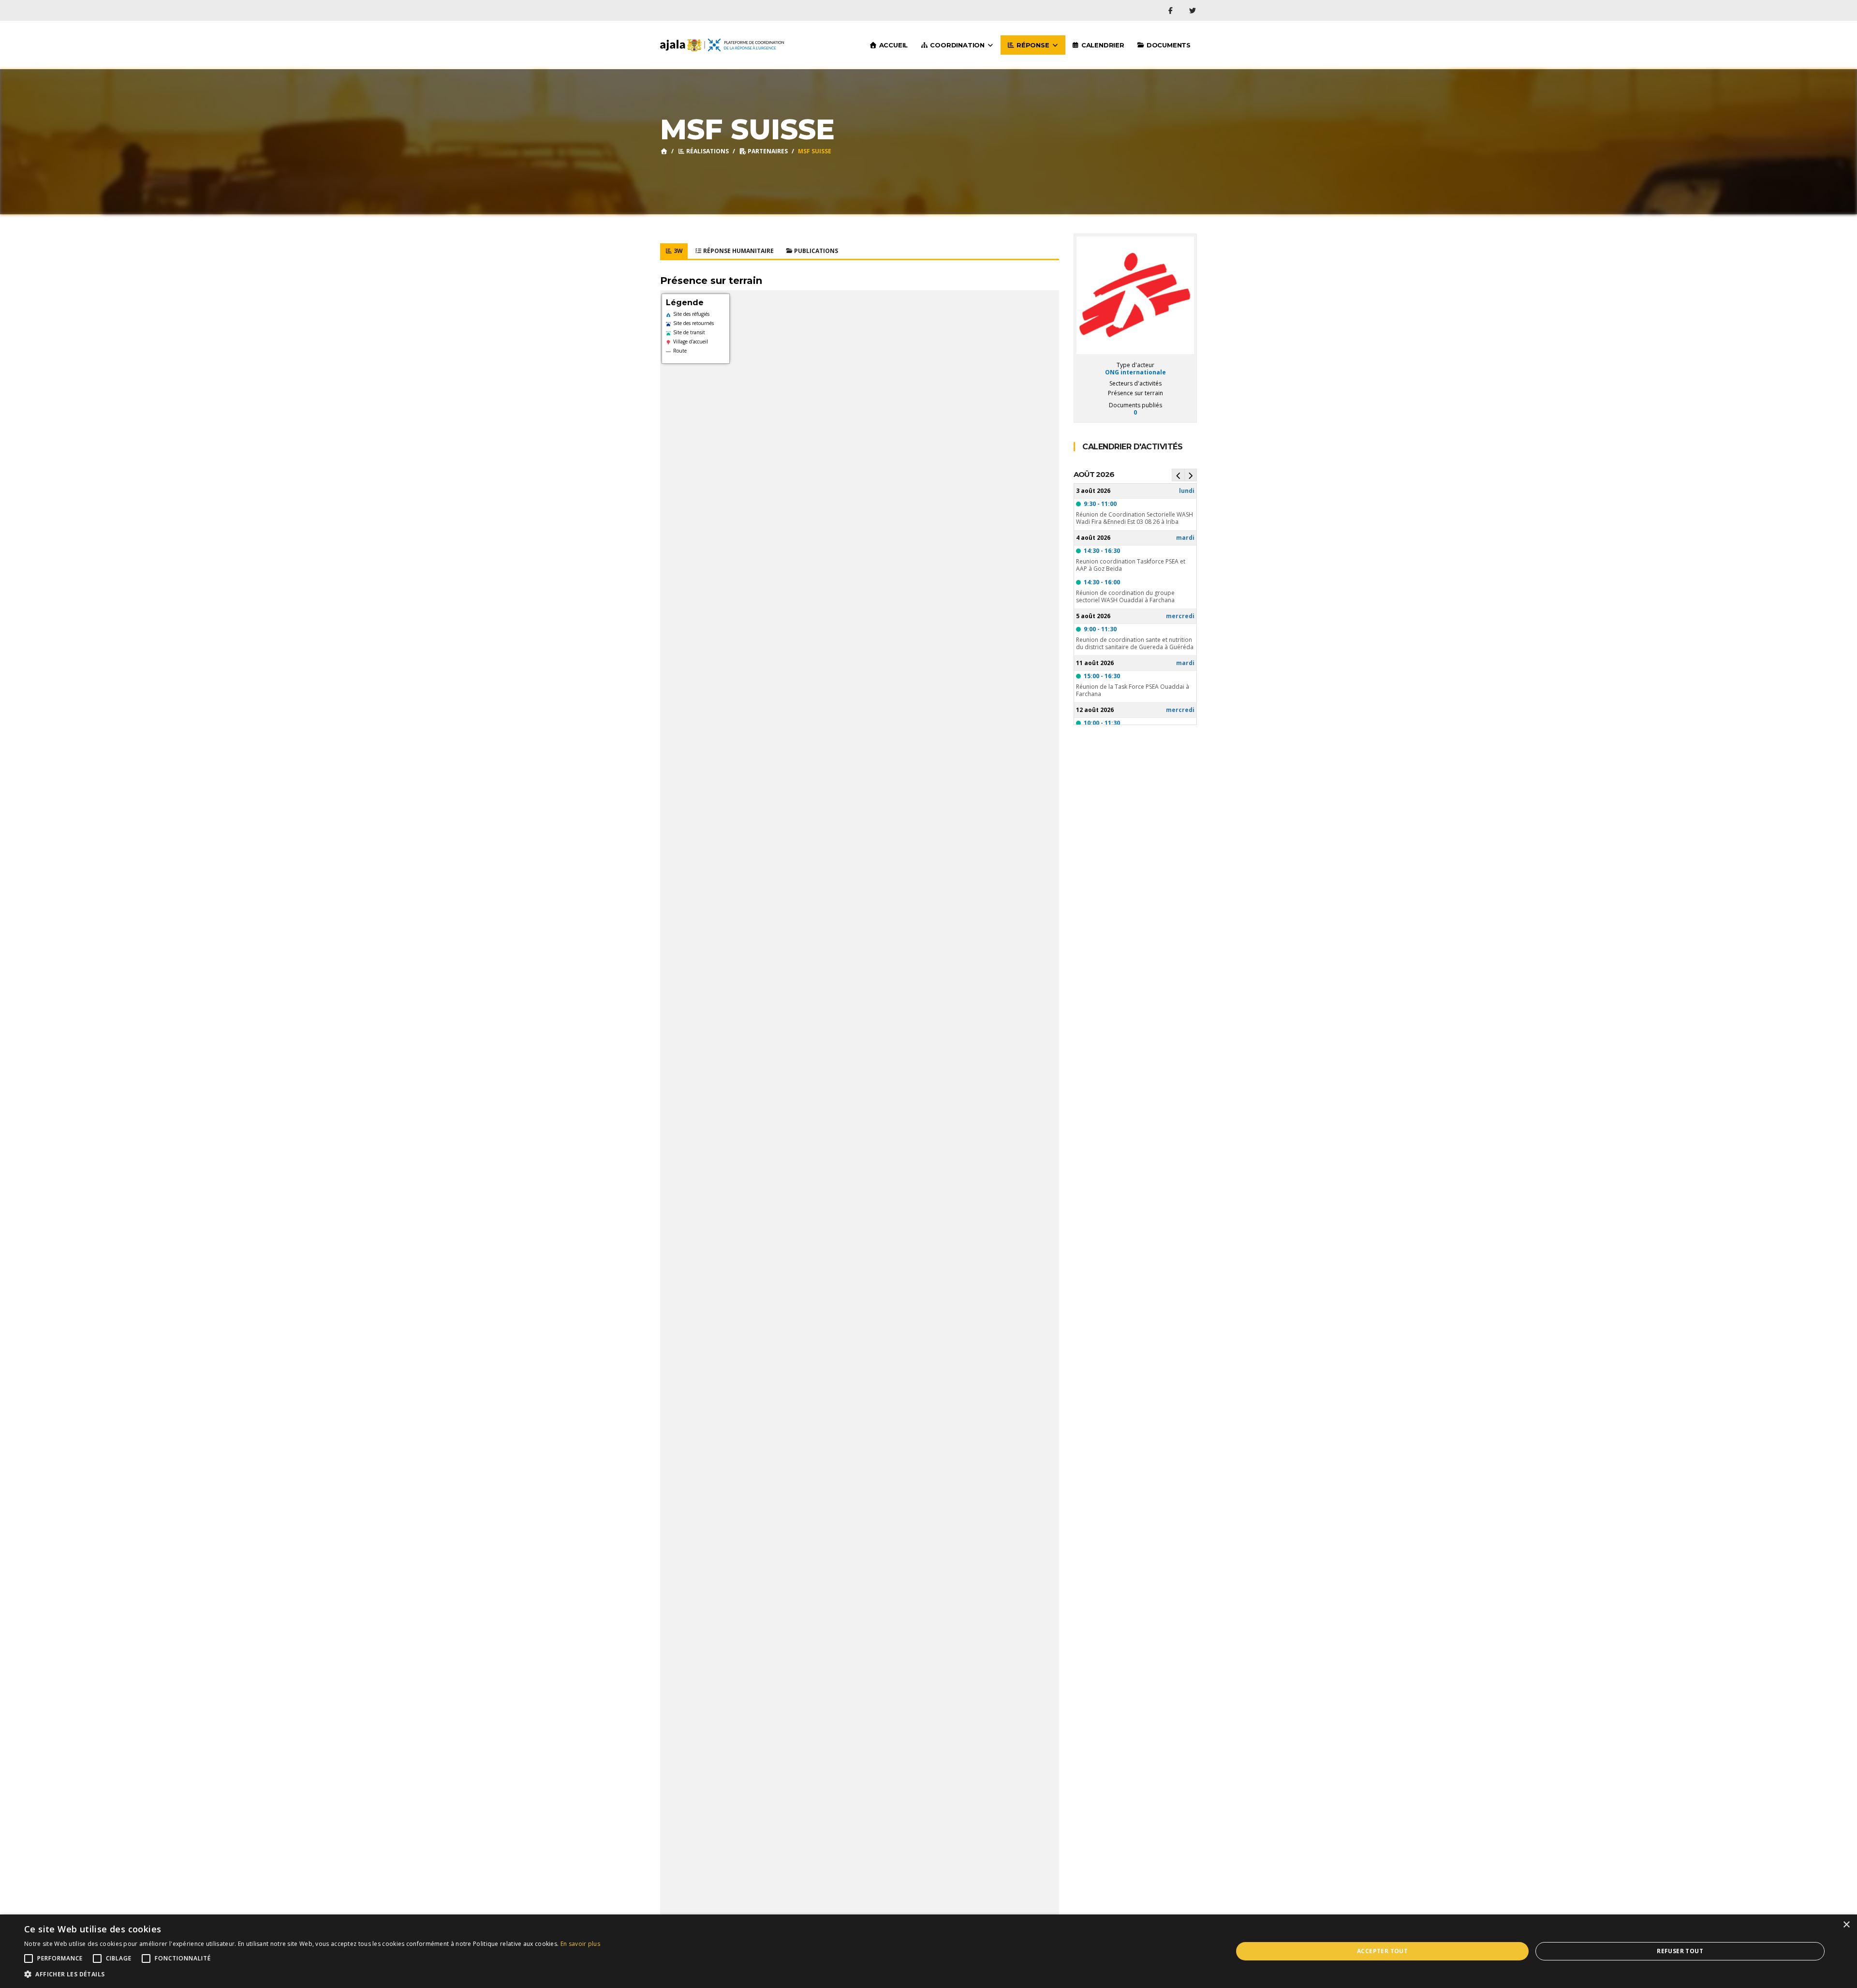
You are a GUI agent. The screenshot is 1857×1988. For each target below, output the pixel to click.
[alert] (928, 1951)
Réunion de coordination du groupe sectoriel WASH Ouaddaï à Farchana (1125, 596)
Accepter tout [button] (1382, 1951)
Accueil (892, 45)
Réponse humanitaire (738, 251)
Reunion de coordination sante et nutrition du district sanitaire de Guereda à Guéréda (1135, 643)
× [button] (1846, 1925)
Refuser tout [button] (1680, 1951)
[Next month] (1191, 475)
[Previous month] (1178, 475)
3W (678, 251)
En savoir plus (580, 1944)
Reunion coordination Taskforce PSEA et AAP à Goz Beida (1131, 565)
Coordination (958, 45)
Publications (815, 251)
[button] (312, 1974)
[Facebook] (1172, 10)
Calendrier (1102, 45)
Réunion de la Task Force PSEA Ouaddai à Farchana (1133, 690)
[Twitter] (1193, 10)
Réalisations (707, 151)
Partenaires (767, 151)
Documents (1168, 45)
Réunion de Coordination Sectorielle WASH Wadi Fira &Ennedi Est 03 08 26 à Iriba (1135, 518)
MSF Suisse (815, 151)
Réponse (1033, 45)
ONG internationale (1135, 372)
